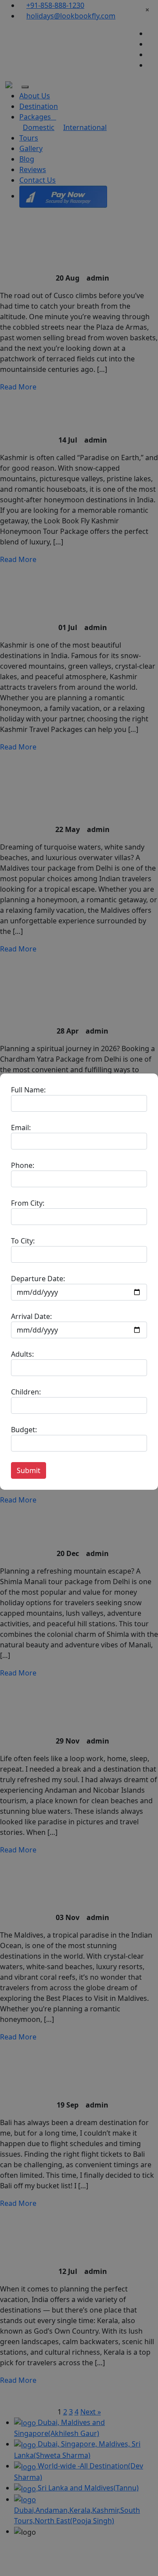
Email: (21, 1128)
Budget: (24, 1430)
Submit (29, 1470)
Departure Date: (38, 1279)
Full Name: (28, 1090)
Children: (26, 1392)
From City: (28, 1203)
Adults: (22, 1354)
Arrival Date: (31, 1316)
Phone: (23, 1165)
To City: (23, 1241)
